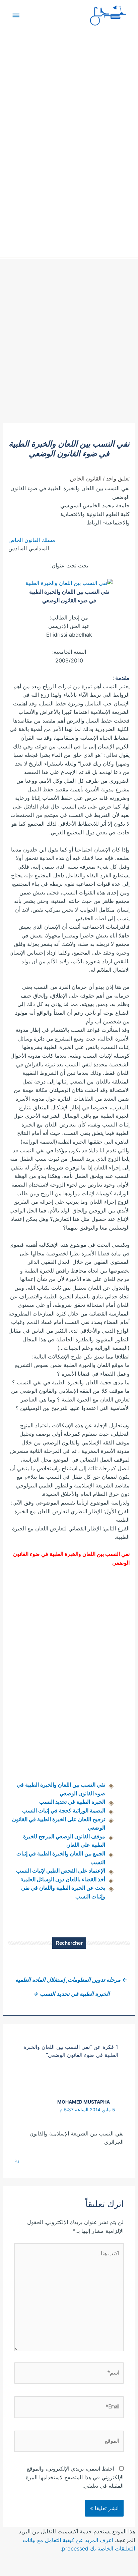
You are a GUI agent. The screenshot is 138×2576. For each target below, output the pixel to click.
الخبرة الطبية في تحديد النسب (72, 1802)
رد (17, 2160)
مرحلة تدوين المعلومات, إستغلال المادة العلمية (71, 1980)
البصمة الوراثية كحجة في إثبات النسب (64, 1810)
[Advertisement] (69, 351)
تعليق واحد (118, 478)
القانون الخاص (86, 478)
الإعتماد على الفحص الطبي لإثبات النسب (61, 1871)
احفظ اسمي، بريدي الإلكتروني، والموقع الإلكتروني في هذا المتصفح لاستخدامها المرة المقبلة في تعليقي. (75, 2477)
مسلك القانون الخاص (32, 540)
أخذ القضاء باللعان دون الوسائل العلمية (63, 1879)
